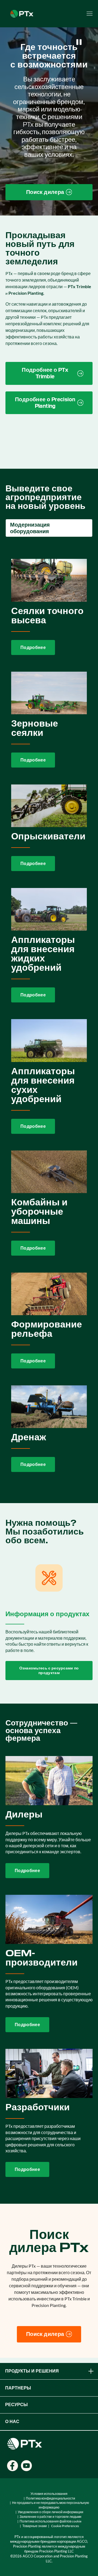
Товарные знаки (35, 2526)
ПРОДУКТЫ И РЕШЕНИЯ (32, 2371)
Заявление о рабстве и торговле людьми (50, 2517)
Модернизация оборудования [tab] (30, 528)
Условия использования (49, 2494)
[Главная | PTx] (22, 13)
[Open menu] (90, 14)
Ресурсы (16, 2405)
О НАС (12, 2422)
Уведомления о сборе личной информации (50, 2512)
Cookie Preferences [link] (65, 2526)
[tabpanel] (49, 1016)
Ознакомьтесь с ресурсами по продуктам (49, 1670)
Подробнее (33, 647)
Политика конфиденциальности (50, 2498)
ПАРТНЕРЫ (18, 2388)
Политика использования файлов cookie (50, 2521)
